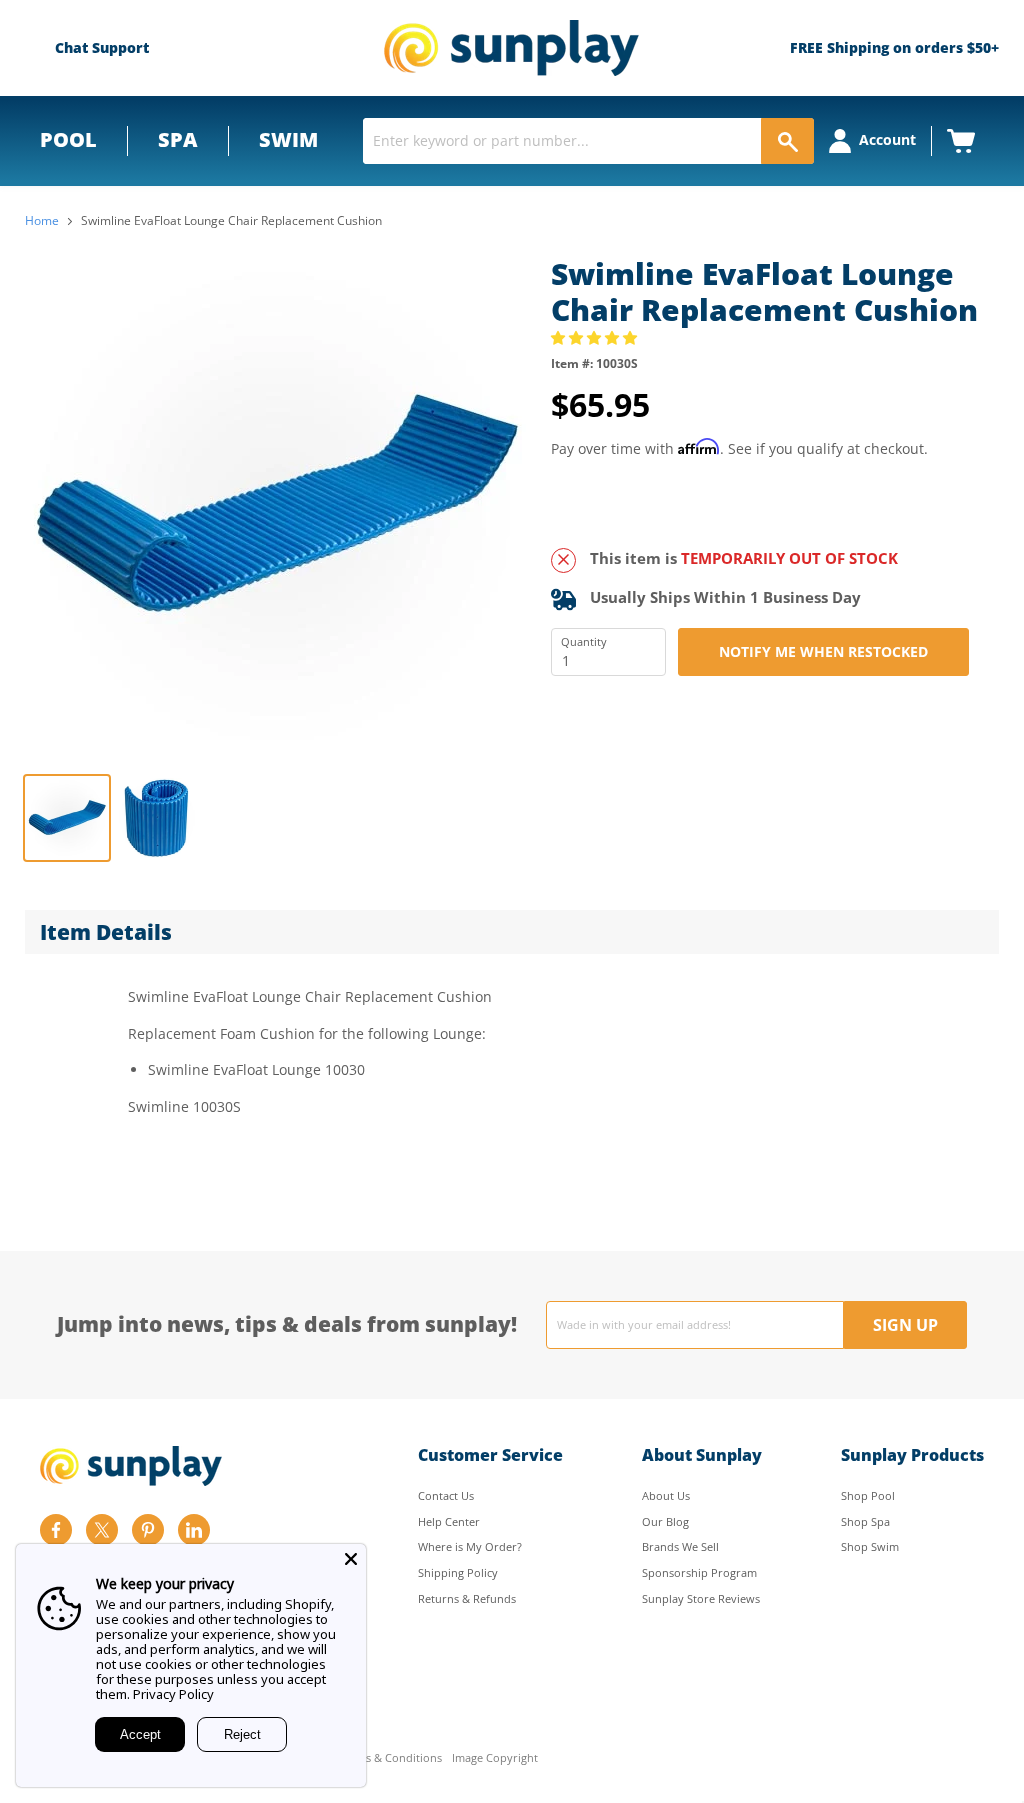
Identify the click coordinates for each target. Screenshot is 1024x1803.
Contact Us (446, 1495)
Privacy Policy (173, 1694)
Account (887, 139)
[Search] (787, 141)
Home (42, 221)
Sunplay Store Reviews (701, 1598)
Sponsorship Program (699, 1572)
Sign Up (905, 1325)
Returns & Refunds (467, 1598)
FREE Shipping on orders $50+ (894, 47)
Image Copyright (495, 1758)
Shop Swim (870, 1546)
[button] (596, 337)
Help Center (449, 1521)
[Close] (351, 1559)
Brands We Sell (680, 1546)
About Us (666, 1495)
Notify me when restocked (823, 651)
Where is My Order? (470, 1546)
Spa (178, 139)
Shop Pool (868, 1495)
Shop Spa (865, 1521)
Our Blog (665, 1521)
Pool (68, 139)
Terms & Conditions (390, 1758)
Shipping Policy (458, 1572)
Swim (288, 139)
